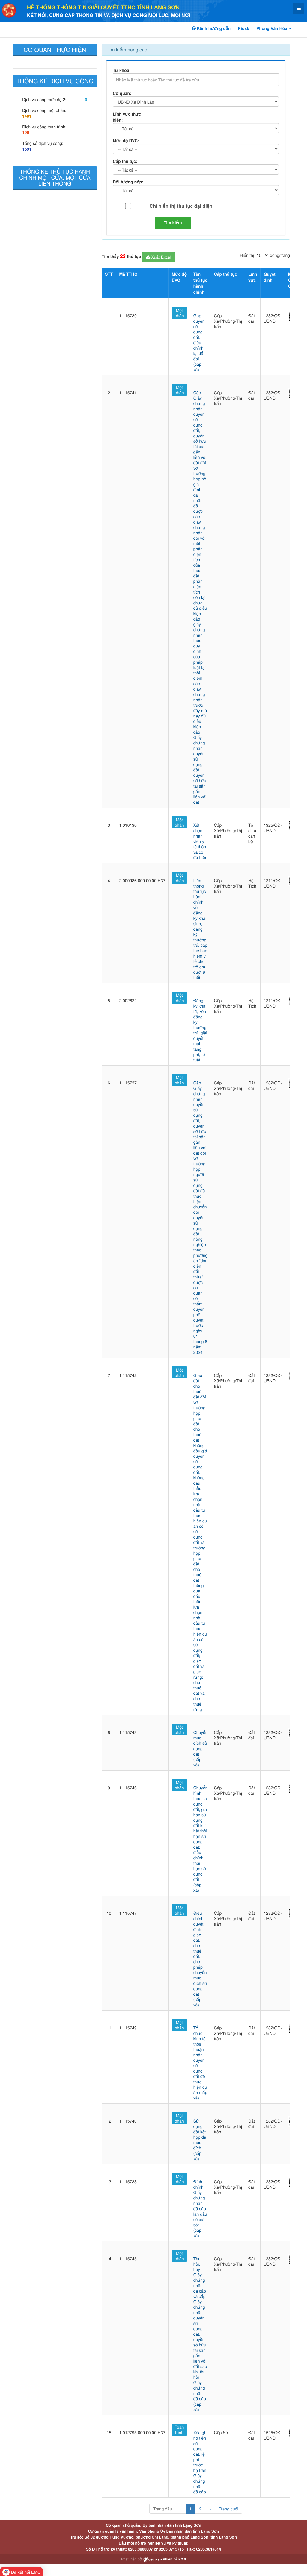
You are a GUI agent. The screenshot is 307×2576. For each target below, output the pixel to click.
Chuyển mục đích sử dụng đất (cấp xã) (201, 1748)
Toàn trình (179, 2430)
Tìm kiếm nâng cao (127, 50)
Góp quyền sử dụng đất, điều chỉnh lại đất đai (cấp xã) (199, 342)
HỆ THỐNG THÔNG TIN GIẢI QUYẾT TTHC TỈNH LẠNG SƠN (103, 7)
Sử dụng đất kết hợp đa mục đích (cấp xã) (200, 2140)
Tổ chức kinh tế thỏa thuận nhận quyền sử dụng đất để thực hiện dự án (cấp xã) (200, 2063)
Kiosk (243, 28)
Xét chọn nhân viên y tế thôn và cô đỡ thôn (200, 841)
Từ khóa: (122, 70)
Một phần (179, 313)
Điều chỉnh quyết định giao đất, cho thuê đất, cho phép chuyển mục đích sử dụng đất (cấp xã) (200, 1959)
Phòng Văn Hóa (272, 28)
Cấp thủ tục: (125, 161)
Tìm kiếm (173, 223)
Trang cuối (229, 2509)
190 (26, 133)
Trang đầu (162, 2509)
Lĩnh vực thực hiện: (127, 117)
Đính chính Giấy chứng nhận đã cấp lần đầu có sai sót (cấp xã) (200, 2208)
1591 (27, 149)
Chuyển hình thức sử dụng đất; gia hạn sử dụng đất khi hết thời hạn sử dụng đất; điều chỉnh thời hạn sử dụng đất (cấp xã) (201, 1839)
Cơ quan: (122, 93)
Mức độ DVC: (126, 141)
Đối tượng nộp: (128, 182)
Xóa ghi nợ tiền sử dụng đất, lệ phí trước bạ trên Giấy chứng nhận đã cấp (200, 2462)
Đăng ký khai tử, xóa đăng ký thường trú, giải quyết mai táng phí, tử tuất (200, 1030)
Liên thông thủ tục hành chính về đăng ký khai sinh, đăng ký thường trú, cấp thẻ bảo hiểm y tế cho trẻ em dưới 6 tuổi (200, 929)
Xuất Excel (161, 257)
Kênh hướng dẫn (213, 28)
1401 (27, 116)
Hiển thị (247, 255)
